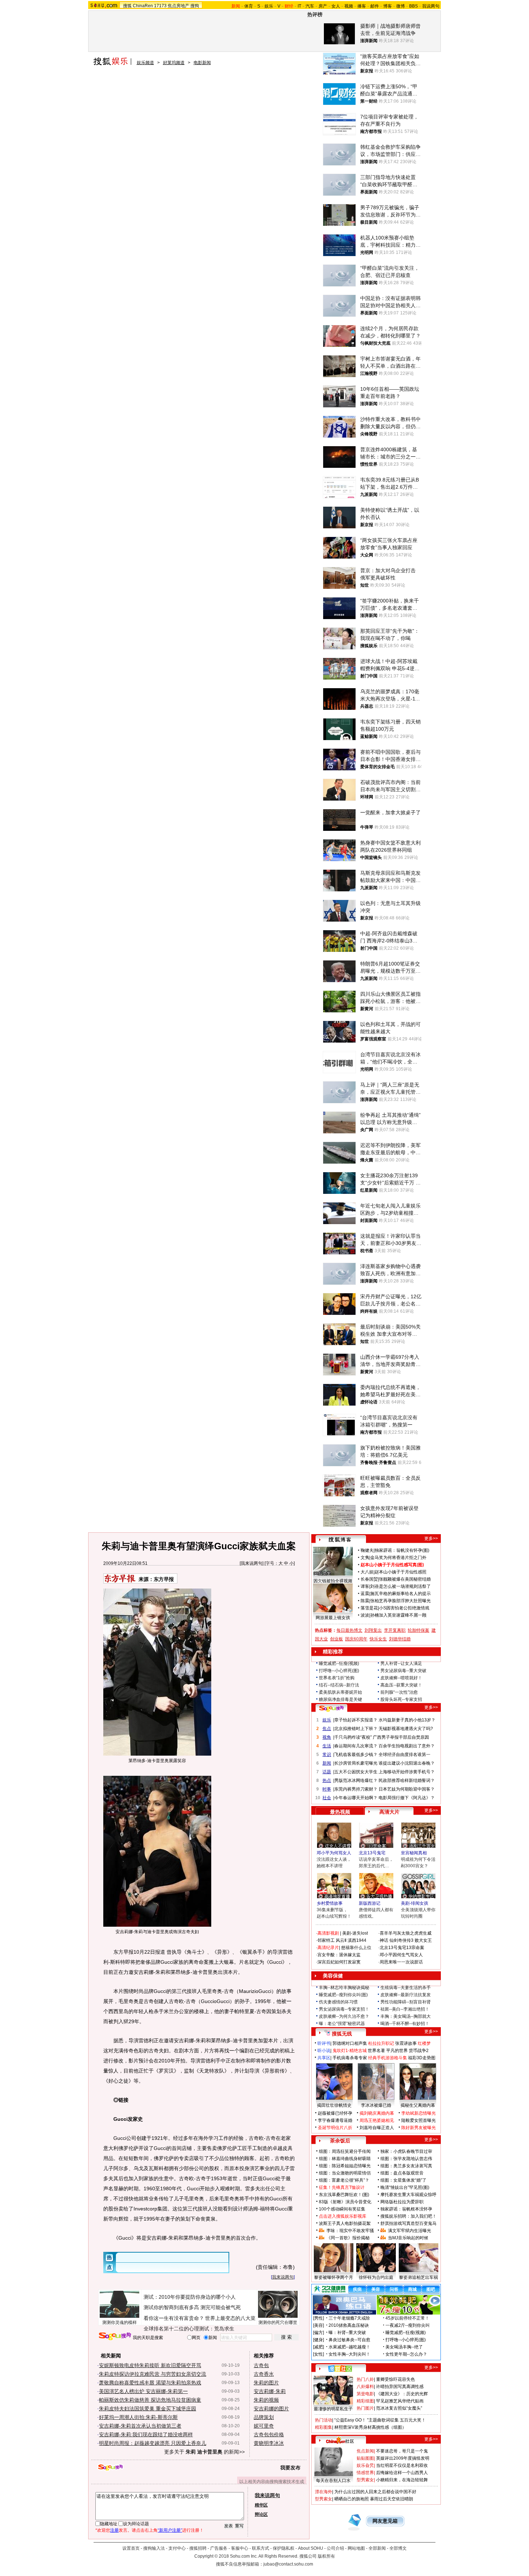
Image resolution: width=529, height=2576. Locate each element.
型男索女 (365, 2480)
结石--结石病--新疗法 (339, 1685)
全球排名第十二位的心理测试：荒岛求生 (189, 2329)
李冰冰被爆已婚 (376, 2105)
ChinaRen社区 (340, 2440)
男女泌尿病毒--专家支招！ (344, 2009)
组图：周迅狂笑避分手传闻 (345, 2151)
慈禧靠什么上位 (356, 1948)
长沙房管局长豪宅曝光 (356, 1763)
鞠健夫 (367, 1550)
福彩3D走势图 (422, 2058)
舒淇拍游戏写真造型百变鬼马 (408, 2223)
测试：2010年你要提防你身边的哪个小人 (190, 2297)
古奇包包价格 (269, 2434)
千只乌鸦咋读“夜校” (353, 1737)
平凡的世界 (397, 2051)
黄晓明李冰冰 (269, 2443)
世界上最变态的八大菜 (230, 2318)
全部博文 (398, 2548)
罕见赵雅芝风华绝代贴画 (400, 2401)
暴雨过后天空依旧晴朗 (392, 2499)
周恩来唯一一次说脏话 (401, 1962)
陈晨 (365, 1601)
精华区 (261, 2505)
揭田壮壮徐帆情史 (334, 2105)
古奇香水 (264, 2374)
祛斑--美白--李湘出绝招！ (405, 2009)
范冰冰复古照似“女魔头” (399, 2408)
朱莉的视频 (266, 2400)
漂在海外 (324, 2492)
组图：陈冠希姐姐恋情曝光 (345, 2166)
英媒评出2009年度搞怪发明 (403, 2458)
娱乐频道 (145, 63)
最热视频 (340, 1812)
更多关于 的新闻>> (204, 2452)
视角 (327, 1737)
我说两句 (431, 6)
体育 (249, 6)
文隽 (365, 1558)
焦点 (327, 1729)
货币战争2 (419, 2051)
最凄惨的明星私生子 (333, 2409)
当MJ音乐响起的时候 (408, 2238)
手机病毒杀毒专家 (350, 2058)
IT (299, 6)
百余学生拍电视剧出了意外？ (407, 1746)
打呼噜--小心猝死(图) (339, 1671)
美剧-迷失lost (355, 1933)
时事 (327, 1789)
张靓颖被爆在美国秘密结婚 (405, 1579)
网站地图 (356, 2548)
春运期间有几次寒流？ (356, 1746)
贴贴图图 (365, 2458)
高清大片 (389, 1812)
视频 (349, 6)
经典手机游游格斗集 (388, 2058)
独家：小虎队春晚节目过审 (406, 2151)
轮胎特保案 (419, 1630)
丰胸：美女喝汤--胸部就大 (406, 2016)
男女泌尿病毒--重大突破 (403, 1671)
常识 (327, 1755)
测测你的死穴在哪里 (278, 2322)
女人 (336, 6)
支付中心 (177, 2548)
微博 (401, 6)
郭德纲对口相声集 (350, 2043)
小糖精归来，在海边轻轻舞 (402, 2480)
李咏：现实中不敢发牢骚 (350, 2231)
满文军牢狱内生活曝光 (410, 2231)
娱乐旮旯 (365, 2465)
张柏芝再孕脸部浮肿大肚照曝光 (401, 1601)
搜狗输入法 (154, 2548)
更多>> (431, 1538)
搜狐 (127, 6)
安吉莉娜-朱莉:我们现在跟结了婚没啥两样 (146, 2434)
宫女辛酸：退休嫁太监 (339, 1955)
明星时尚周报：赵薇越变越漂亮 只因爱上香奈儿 (153, 2443)
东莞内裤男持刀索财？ (356, 1789)
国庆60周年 (356, 1639)
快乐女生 (378, 1639)
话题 (327, 1772)
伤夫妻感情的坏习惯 (338, 2002)
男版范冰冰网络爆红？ (356, 1780)
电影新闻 (202, 63)
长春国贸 (369, 1579)
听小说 (324, 2051)
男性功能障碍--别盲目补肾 (406, 2002)
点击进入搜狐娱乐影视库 (343, 2216)
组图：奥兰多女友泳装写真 (406, 2166)
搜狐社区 (340, 2369)
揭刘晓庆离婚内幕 (377, 2113)
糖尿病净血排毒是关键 (340, 1699)
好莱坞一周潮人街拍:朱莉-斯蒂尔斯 (138, 2417)
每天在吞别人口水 (333, 2481)
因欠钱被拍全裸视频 (333, 1581)
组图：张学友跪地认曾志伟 (406, 2159)
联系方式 (261, 2548)
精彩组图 (365, 2401)
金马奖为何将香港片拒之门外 (398, 1558)
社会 (327, 1798)
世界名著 (376, 2051)
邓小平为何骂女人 (334, 1853)
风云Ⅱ (341, 1940)
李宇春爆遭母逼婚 (335, 2120)
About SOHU (311, 2548)
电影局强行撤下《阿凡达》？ (407, 1798)
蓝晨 (365, 1594)
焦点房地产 (178, 6)
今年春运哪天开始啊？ (356, 1798)
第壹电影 (365, 2394)
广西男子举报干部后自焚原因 (401, 1737)
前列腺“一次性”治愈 (399, 1692)
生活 (327, 1746)
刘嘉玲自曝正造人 (377, 2128)
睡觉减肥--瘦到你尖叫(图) (343, 1995)
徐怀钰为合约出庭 (376, 2277)
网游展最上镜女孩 (333, 1618)
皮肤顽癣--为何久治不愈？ (344, 2016)
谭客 (365, 1586)
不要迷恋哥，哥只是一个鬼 (402, 2451)
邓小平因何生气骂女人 (401, 1955)
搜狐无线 (342, 2034)
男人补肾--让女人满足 (401, 1663)
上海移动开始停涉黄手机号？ (407, 1772)
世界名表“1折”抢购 (337, 1678)
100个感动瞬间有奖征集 (342, 2209)
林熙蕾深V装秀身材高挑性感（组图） (370, 2427)
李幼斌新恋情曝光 (419, 2113)
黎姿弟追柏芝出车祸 (419, 2277)
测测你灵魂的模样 (119, 2322)
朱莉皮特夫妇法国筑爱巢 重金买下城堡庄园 (148, 2409)
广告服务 (219, 2548)
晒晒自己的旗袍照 (352, 2499)
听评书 (324, 2043)
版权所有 (326, 2556)
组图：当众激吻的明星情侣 (345, 2173)
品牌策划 (264, 2417)
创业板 (336, 1639)
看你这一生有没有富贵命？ (174, 2318)
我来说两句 (252, 1563)
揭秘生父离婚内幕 (418, 2105)
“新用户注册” (170, 2530)
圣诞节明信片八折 (335, 2128)
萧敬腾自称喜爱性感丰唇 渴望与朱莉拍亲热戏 (150, 2383)
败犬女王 (423, 1940)
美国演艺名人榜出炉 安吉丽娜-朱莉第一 (143, 2391)
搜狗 (195, 6)
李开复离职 (395, 1630)
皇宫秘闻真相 (414, 1853)
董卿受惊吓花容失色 (395, 2379)
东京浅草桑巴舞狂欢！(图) (344, 2195)
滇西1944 (357, 1940)
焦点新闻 (365, 2451)
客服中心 (240, 2548)
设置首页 (131, 2548)
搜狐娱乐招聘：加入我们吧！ (408, 2216)
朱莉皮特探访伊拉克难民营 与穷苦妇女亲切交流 (153, 2374)
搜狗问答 (331, 1708)
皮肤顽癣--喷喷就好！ (401, 1678)
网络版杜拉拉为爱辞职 (402, 2202)
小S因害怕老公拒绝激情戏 (404, 1608)
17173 (160, 6)
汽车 (310, 6)
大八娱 (367, 1572)
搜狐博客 (340, 1540)
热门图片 (365, 2408)
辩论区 (261, 2514)
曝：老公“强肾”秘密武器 (342, 2024)
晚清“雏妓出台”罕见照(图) (405, 2187)
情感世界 (365, 2473)
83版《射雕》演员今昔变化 (345, 2202)
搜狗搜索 (115, 2336)
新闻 (327, 1763)
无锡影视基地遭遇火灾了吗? (406, 1729)
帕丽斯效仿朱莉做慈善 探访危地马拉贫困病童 (150, 2400)
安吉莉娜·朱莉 (270, 2391)
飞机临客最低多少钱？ (356, 1755)
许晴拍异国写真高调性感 (400, 2387)
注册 (114, 2530)
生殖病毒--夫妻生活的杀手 (406, 1988)
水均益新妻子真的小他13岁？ (407, 1720)
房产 (323, 6)
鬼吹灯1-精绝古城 (350, 2051)
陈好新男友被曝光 (419, 2128)
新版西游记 (370, 1903)
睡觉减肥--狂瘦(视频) (339, 1663)
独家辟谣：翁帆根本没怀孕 (406, 2209)
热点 (327, 1780)
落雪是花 (369, 1608)
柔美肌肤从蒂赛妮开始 (340, 1692)
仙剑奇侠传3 (401, 1940)
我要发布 (290, 2468)
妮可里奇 (264, 2426)
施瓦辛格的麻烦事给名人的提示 (401, 1594)
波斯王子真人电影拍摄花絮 (345, 2223)
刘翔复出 (373, 1630)
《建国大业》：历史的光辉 (402, 2394)
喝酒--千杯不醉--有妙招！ (405, 2024)
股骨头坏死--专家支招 (401, 1699)
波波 (365, 1615)
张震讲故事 (406, 2043)
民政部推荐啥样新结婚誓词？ (407, 1780)
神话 (384, 1940)
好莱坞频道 (174, 63)
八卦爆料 (365, 2387)
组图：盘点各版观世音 (402, 2173)
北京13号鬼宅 (372, 1853)
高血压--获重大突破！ (401, 1685)
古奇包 (261, 2365)
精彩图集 (324, 2427)
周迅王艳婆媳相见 (377, 2120)
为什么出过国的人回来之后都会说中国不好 (375, 2492)
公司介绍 (335, 2548)
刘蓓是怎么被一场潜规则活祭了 (401, 1586)
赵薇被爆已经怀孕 (335, 2113)
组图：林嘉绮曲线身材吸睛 (345, 2159)
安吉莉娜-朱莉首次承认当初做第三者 (140, 2426)
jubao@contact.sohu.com (288, 2564)
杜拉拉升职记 (381, 2043)
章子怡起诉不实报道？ (356, 1720)
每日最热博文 (349, 1630)
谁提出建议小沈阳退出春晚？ (407, 1763)
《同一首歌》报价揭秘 (348, 2238)
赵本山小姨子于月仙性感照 (401, 1572)
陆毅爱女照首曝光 (419, 2120)
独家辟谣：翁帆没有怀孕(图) (402, 1550)
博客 (388, 6)
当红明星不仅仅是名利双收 (402, 2465)
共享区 (324, 2058)
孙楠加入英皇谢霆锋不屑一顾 (398, 1615)
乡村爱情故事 (330, 1903)
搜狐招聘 (198, 2548)
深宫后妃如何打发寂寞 (339, 1962)
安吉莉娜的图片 (271, 2409)
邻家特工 (326, 1940)
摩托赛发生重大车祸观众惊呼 (408, 2195)
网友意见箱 (385, 2521)
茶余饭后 (340, 2141)
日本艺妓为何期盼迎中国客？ (407, 1789)
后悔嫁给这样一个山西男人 (402, 2473)
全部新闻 (377, 2548)
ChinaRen (143, 6)
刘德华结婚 (400, 1639)
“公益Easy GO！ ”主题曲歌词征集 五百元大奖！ (380, 2420)
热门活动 (324, 2420)
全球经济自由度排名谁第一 (404, 1755)
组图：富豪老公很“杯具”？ (344, 2180)
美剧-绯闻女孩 (415, 1903)
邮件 (375, 6)
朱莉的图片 (266, 2383)
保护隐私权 (284, 2548)
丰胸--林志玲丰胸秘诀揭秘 (344, 1988)
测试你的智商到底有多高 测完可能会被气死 (192, 2307)
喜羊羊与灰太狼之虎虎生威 (406, 1933)
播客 (362, 6)
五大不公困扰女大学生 (356, 1772)
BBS (413, 6)
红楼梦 (424, 2043)
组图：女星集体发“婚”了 (403, 2180)
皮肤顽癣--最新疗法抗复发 (406, 1995)
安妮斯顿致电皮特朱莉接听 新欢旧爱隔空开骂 (150, 2365)
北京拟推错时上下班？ (356, 1729)
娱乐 (269, 6)
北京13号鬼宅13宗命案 (402, 1948)
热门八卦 (365, 2379)
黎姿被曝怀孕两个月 (334, 2277)
